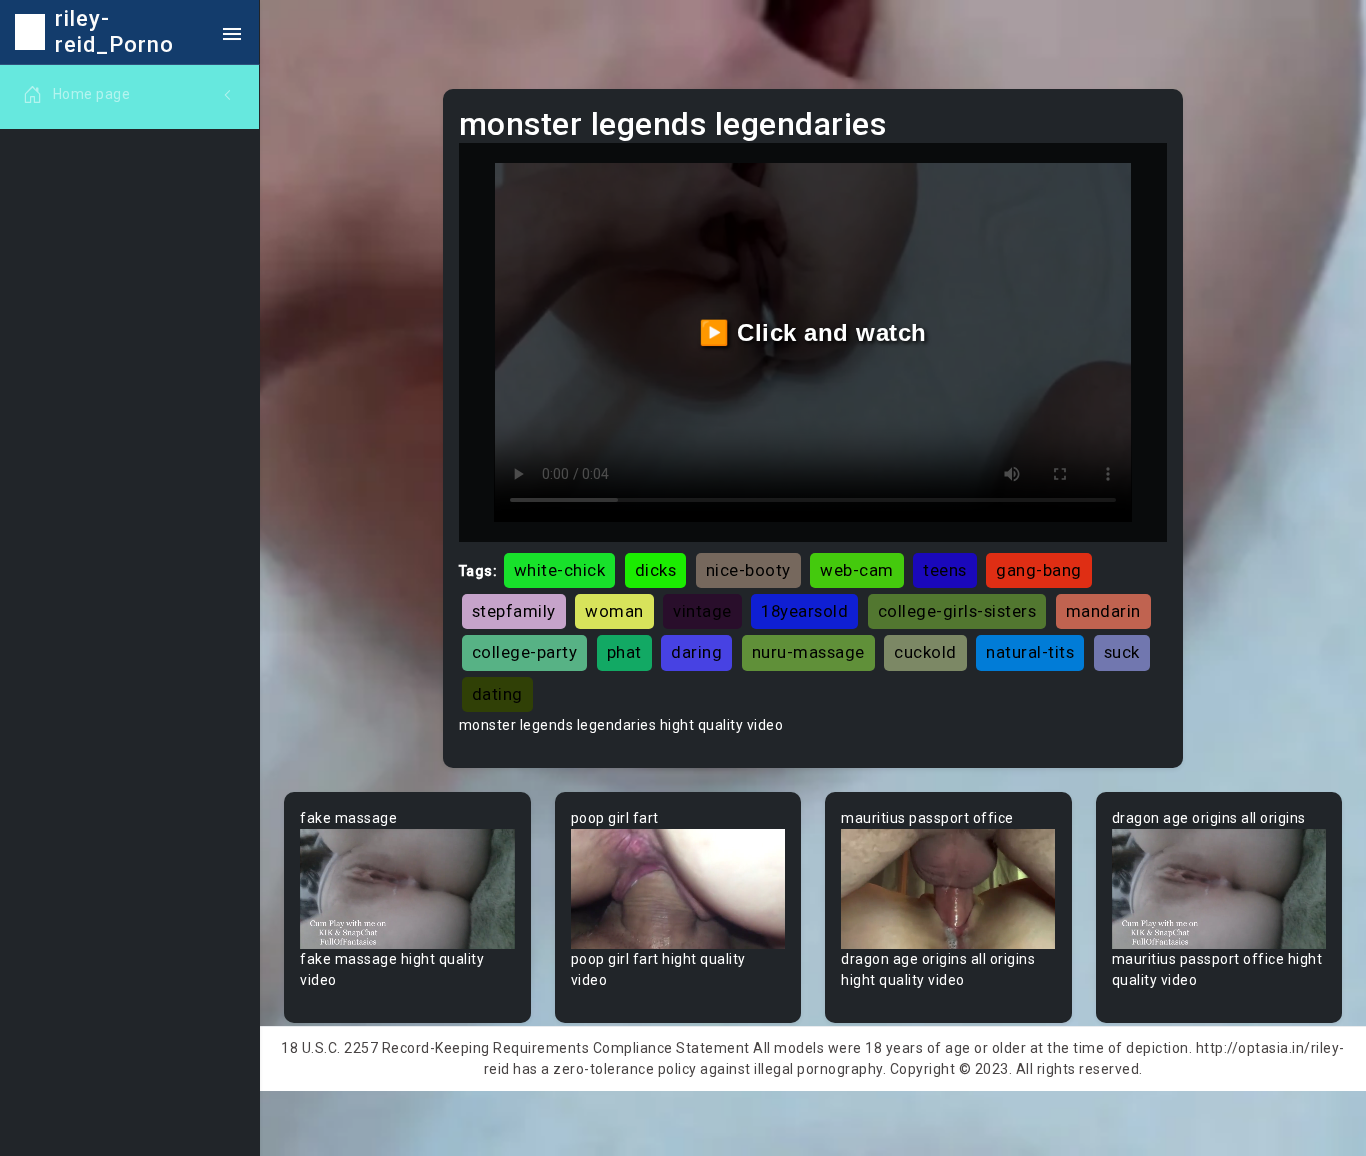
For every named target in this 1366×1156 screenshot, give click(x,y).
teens (945, 570)
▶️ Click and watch (813, 332)
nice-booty (748, 570)
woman (614, 611)
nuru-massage (808, 652)
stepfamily (514, 611)
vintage (702, 611)
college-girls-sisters (957, 611)
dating (497, 694)
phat (624, 652)
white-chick (560, 570)
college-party (525, 652)
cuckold (925, 652)
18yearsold (804, 611)
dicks (656, 570)
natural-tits (1030, 652)
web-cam (857, 570)
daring (696, 652)
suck (1122, 652)
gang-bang (1039, 570)
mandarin (1103, 611)
